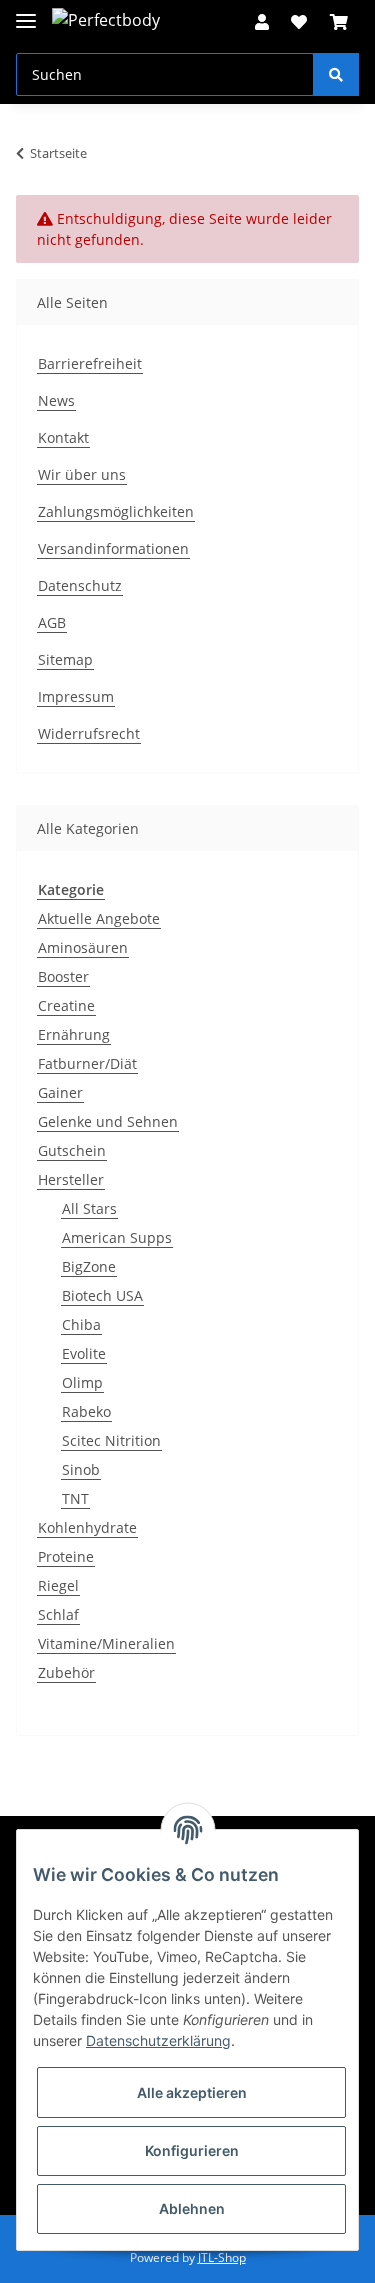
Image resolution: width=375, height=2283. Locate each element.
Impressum (76, 696)
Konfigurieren (192, 2150)
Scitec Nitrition (111, 1440)
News (56, 400)
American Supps (117, 1237)
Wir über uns (82, 474)
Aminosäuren (83, 947)
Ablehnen (192, 2208)
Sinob (81, 1469)
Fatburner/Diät (87, 1063)
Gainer (60, 1092)
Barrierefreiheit (90, 363)
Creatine (66, 1005)
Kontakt (63, 437)
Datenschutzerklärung (158, 2040)
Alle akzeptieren (192, 2092)
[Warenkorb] (339, 22)
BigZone (89, 1266)
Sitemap (65, 659)
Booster (63, 976)
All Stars (89, 1208)
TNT (75, 1498)
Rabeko (86, 1411)
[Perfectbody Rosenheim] (108, 19)
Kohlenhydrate (87, 1527)
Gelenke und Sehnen (108, 1121)
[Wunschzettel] (299, 22)
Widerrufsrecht (89, 733)
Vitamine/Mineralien (106, 1643)
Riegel (58, 1585)
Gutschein (72, 1150)
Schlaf (58, 1614)
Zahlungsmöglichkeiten (116, 511)
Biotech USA (102, 1295)
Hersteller (71, 1179)
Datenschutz (80, 585)
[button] (262, 22)
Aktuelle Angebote (99, 918)
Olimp (82, 1382)
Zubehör (66, 1672)
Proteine (66, 1556)
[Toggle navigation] (26, 12)
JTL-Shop (222, 2257)
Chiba (81, 1324)
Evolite (84, 1353)
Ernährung (74, 1034)
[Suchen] (336, 74)
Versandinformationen (113, 548)
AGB (52, 622)
